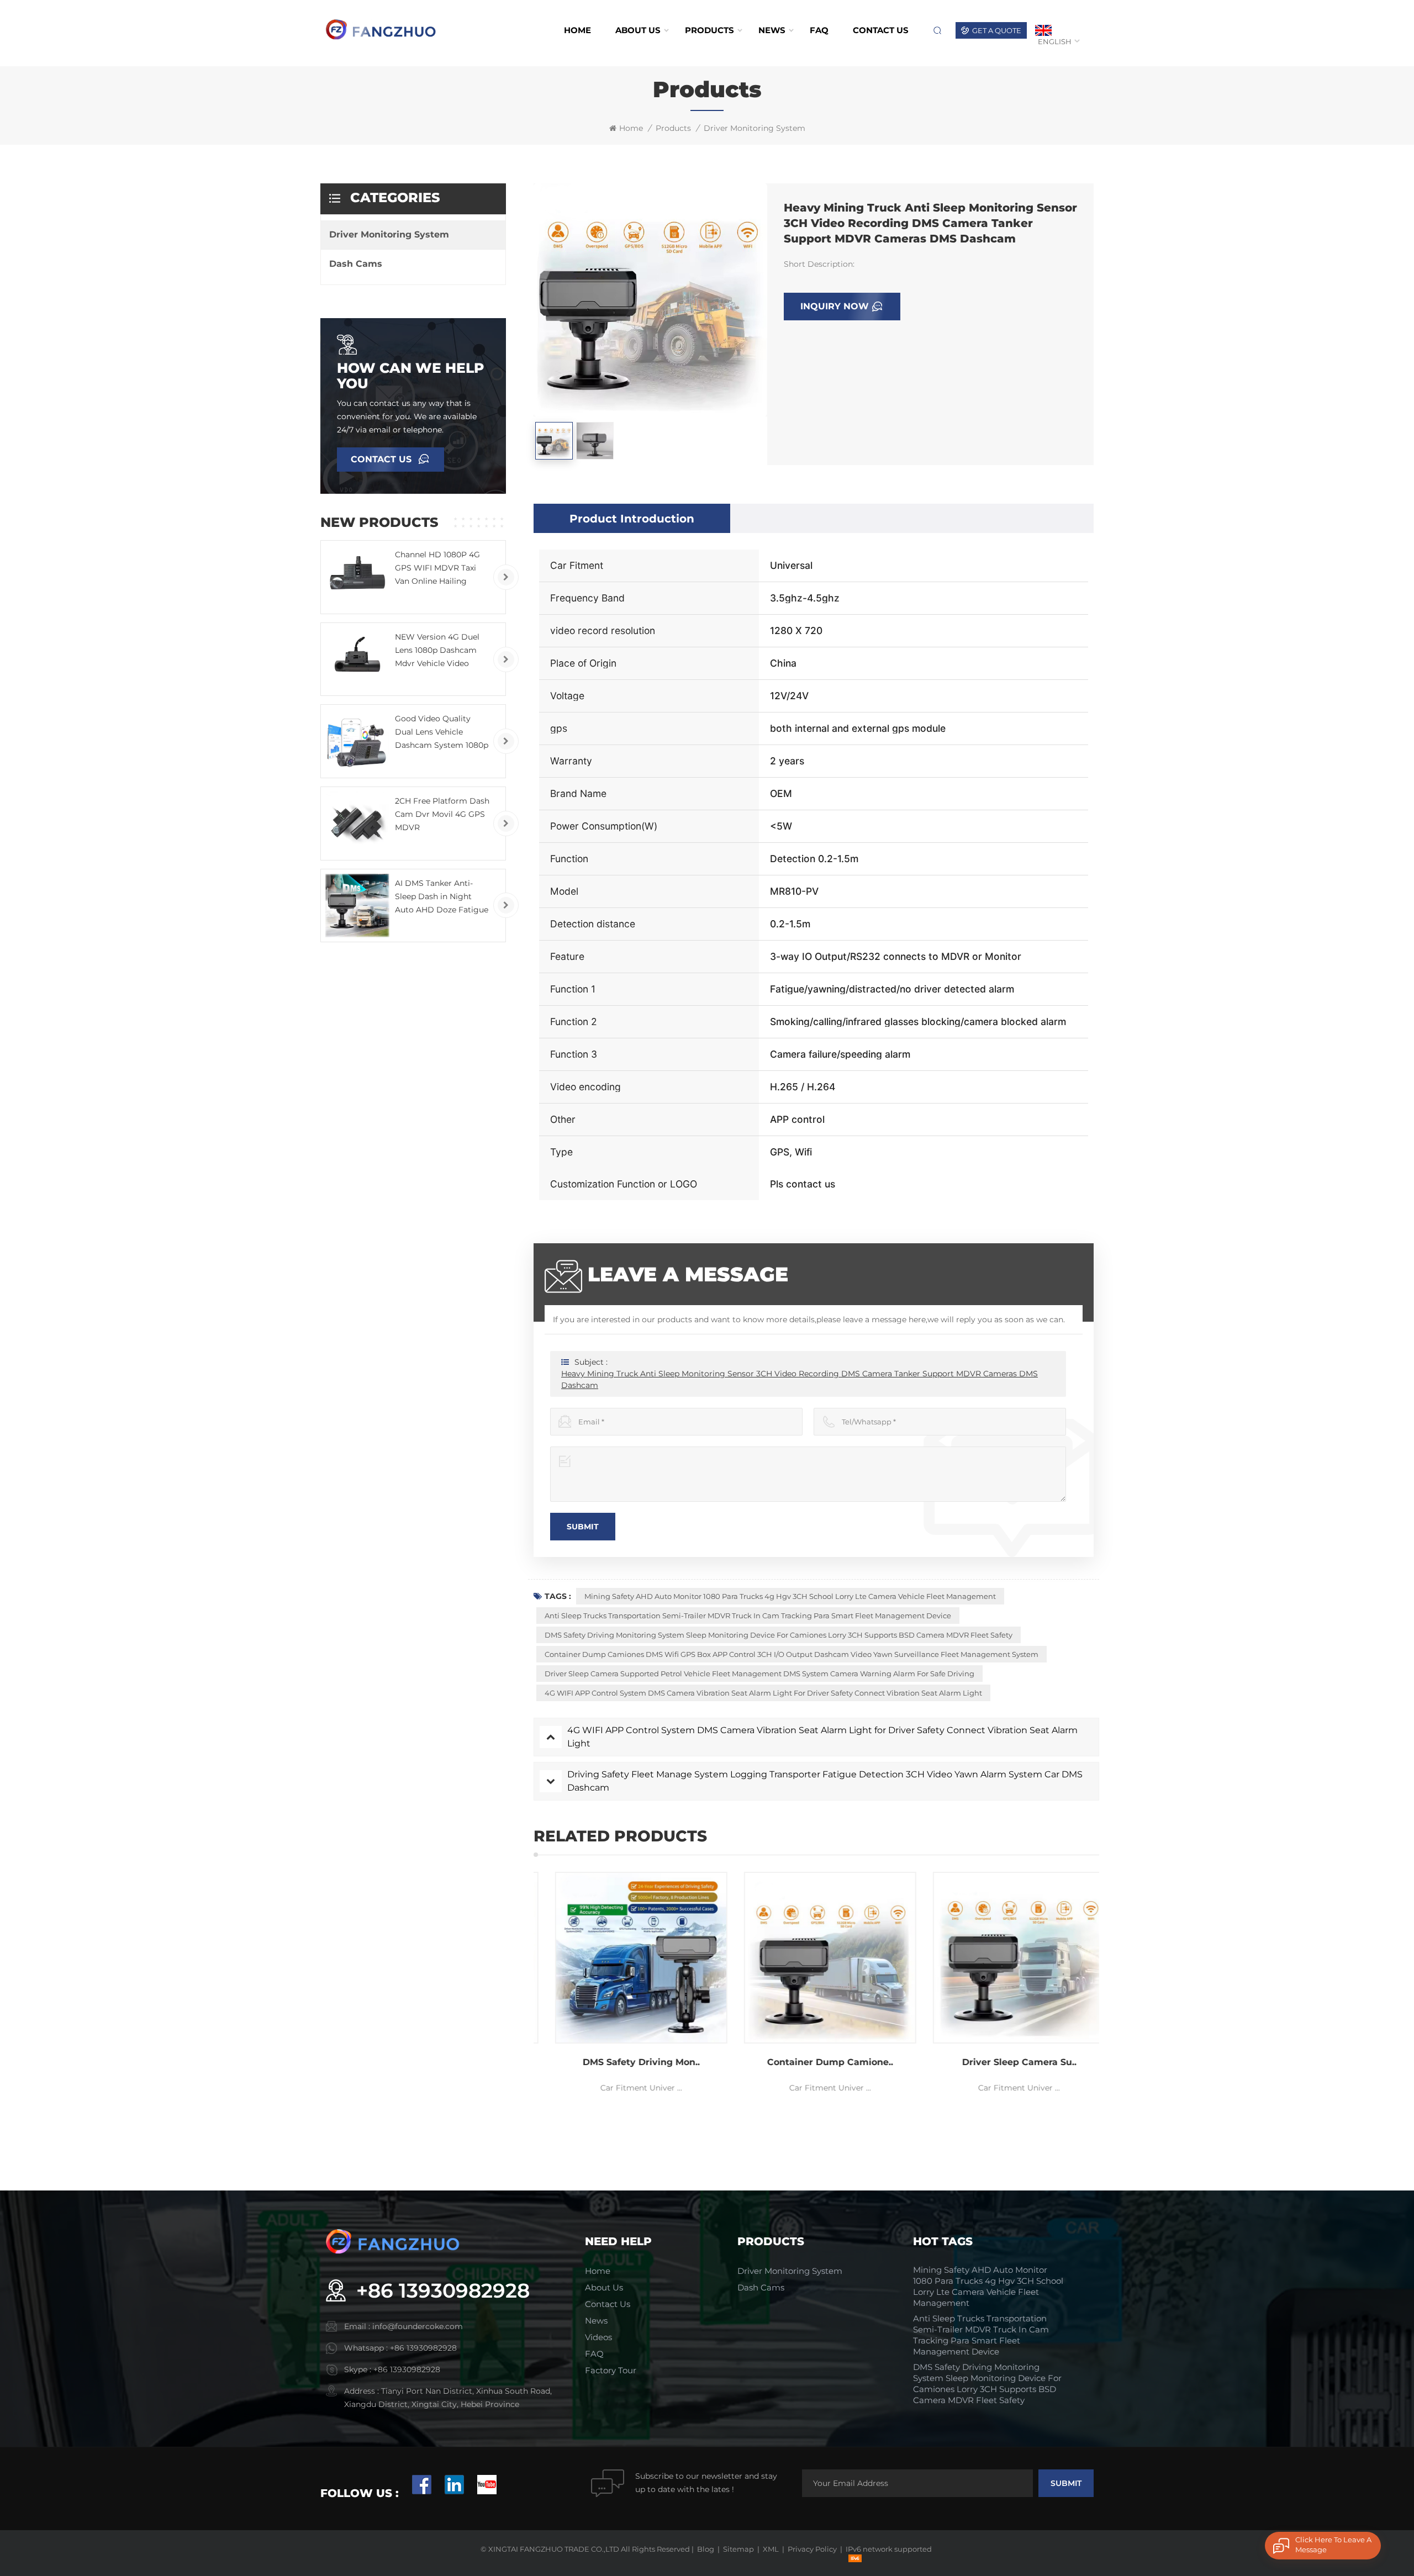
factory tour (611, 2370)
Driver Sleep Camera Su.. (955, 2062)
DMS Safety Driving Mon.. (577, 2062)
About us (638, 30)
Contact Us (381, 459)
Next (1118, 1989)
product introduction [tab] (632, 519)
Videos (598, 2337)
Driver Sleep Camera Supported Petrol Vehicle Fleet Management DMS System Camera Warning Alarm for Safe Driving (759, 1674)
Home (577, 30)
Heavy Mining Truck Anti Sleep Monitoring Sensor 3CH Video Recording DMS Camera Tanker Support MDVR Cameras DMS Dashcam (800, 1379)
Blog (706, 2549)
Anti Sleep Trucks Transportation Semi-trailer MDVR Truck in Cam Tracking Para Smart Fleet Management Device (748, 1616)
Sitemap (738, 2549)
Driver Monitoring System (755, 128)
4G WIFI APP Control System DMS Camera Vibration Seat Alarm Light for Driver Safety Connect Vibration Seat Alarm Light (763, 1693)
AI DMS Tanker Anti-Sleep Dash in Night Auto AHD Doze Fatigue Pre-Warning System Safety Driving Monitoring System (442, 897)
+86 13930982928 (443, 2290)
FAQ (819, 30)
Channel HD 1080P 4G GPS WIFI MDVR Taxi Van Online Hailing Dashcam (437, 569)
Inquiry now (835, 306)
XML (771, 2549)
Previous (514, 1989)
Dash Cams (356, 264)
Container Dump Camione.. (766, 2062)
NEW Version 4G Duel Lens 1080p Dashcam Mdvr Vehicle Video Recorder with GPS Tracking (437, 651)
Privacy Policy (812, 2549)
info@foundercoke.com (418, 2326)
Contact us (881, 30)
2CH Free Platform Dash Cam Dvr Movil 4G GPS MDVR (442, 814)
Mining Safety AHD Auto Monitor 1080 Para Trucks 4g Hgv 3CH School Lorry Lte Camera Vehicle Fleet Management (790, 1596)
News (772, 30)
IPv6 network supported (889, 2549)
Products (709, 30)
